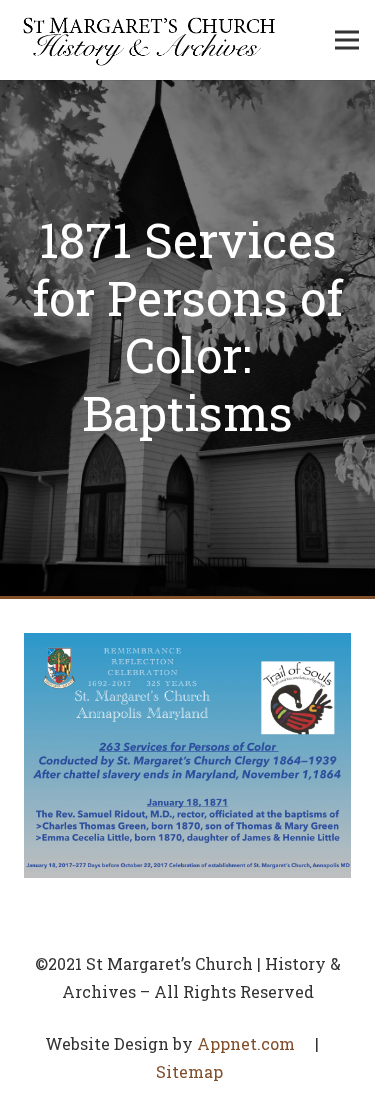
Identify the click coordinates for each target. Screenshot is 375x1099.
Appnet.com (246, 1043)
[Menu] (347, 40)
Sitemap (189, 1071)
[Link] (149, 40)
